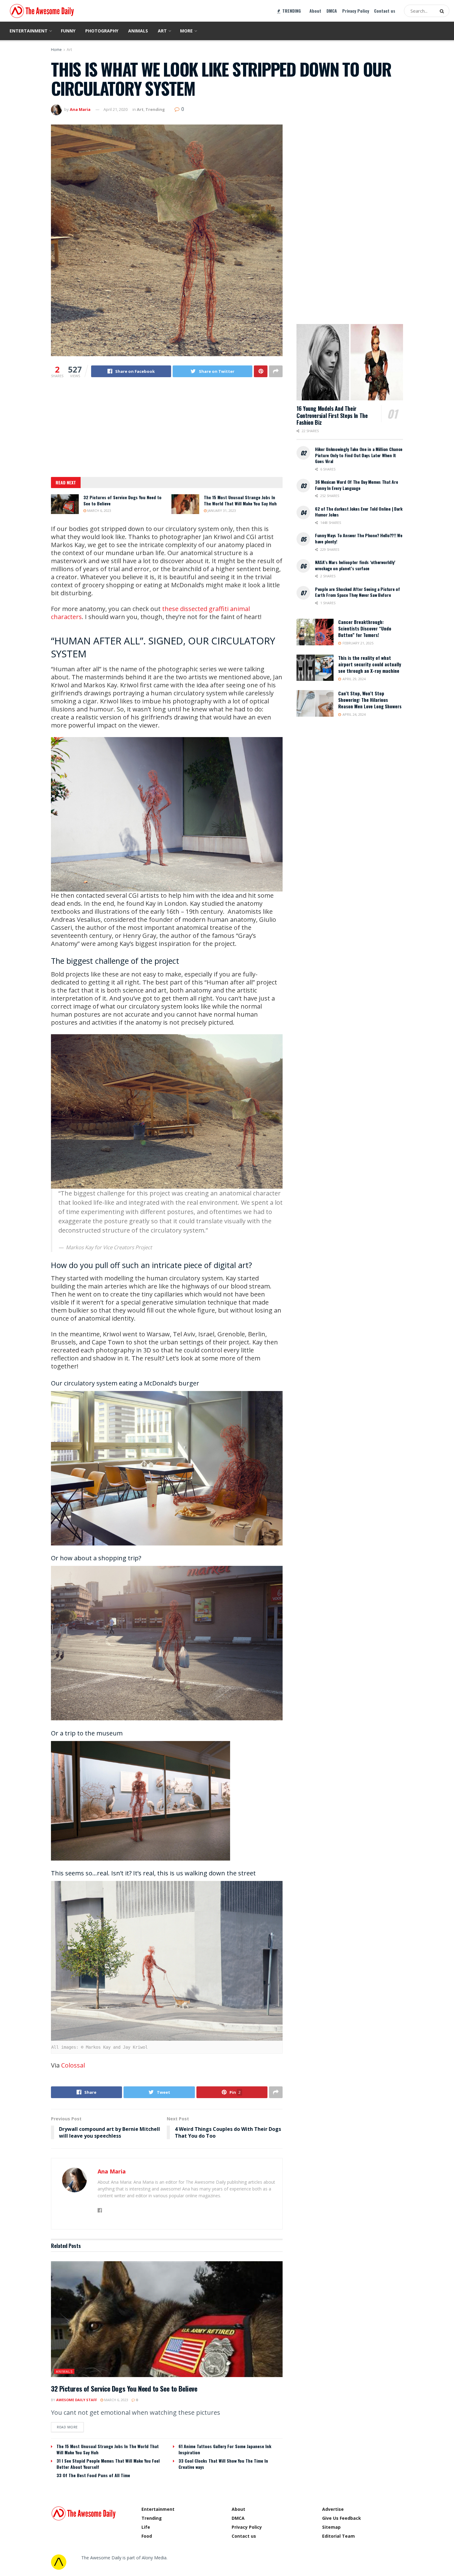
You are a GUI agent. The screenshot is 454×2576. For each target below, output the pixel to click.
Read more (67, 2427)
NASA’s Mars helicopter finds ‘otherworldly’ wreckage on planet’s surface (355, 565)
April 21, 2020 (116, 109)
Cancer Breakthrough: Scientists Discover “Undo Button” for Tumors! (365, 628)
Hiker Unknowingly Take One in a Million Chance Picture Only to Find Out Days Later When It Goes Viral (359, 455)
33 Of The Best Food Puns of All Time (93, 2475)
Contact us (385, 11)
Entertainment (29, 31)
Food (147, 2536)
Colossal (73, 2065)
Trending (155, 109)
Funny (68, 31)
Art (162, 31)
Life (146, 2527)
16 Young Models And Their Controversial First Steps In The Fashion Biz (332, 415)
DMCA (332, 11)
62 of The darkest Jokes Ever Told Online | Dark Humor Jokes (359, 512)
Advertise (333, 2509)
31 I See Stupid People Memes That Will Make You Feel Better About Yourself (108, 2464)
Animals (138, 31)
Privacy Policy (356, 11)
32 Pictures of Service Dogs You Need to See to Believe (122, 500)
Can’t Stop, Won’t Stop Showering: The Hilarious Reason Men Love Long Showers (370, 700)
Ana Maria (80, 109)
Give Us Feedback (342, 2518)
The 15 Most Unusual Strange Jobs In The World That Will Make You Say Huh (240, 500)
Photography (102, 31)
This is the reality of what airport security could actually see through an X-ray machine (370, 664)
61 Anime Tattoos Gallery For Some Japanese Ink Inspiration (225, 2449)
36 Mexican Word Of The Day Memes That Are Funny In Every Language (357, 485)
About (315, 11)
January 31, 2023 (221, 510)
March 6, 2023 (99, 510)
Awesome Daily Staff (77, 2400)
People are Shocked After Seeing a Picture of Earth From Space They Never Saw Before (357, 592)
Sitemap (331, 2527)
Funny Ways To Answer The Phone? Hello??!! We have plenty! (359, 538)
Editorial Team (338, 2536)
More (186, 31)
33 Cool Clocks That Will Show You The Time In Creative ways (223, 2464)
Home (56, 50)
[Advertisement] (167, 431)
